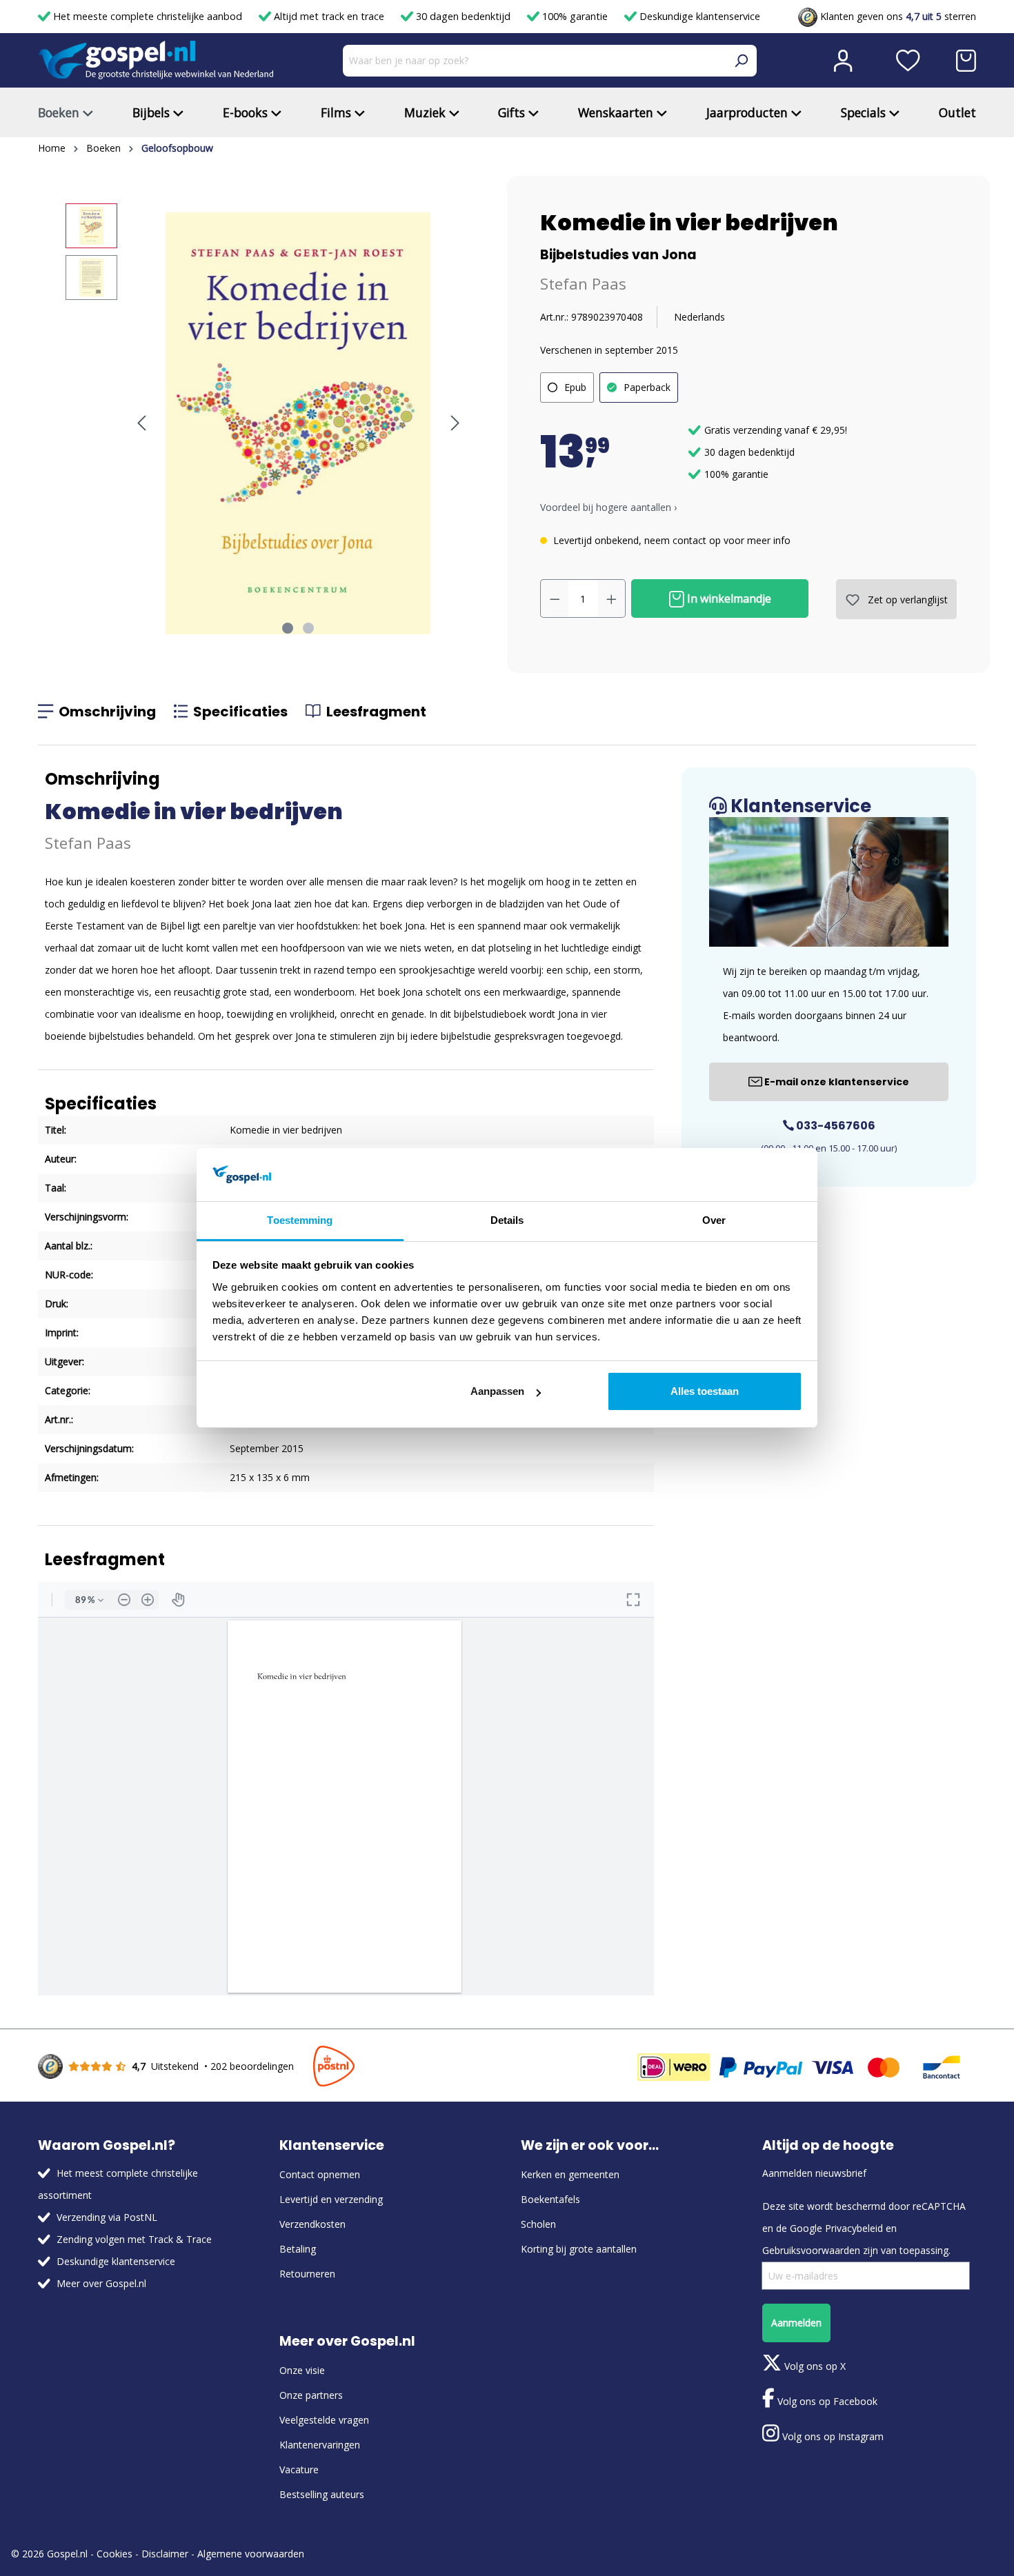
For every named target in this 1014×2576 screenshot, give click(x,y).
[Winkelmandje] (966, 61)
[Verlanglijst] (908, 61)
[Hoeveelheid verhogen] (612, 598)
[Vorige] (141, 423)
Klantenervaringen (320, 2445)
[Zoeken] (741, 61)
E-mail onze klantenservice (836, 1082)
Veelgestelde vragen (324, 2420)
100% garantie (575, 16)
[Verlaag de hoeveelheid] (555, 598)
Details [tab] (507, 1220)
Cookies (115, 2554)
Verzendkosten (312, 2224)
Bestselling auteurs (322, 2494)
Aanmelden (796, 2323)
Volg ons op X (814, 2366)
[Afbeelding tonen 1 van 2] (288, 628)
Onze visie (302, 2370)
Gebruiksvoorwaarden (811, 2250)
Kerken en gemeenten (570, 2174)
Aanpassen (497, 1391)
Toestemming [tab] (300, 1220)
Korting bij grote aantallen (579, 2249)
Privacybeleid (854, 2228)
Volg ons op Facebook (826, 2401)
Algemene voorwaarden (251, 2554)
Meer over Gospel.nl (101, 2283)
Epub (575, 387)
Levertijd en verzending (331, 2199)
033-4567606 (835, 1126)
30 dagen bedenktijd (463, 16)
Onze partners (311, 2395)
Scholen (538, 2224)
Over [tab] (714, 1220)
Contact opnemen (320, 2174)
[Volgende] (455, 423)
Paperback (647, 387)
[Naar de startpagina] (156, 60)
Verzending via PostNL (107, 2217)
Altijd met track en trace (329, 16)
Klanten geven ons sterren (897, 16)
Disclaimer (165, 2554)
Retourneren (307, 2274)
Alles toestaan (705, 1391)
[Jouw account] (843, 61)
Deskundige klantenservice (698, 16)
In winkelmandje (728, 598)
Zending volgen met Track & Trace (134, 2239)
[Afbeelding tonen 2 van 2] (308, 628)
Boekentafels (550, 2199)
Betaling (298, 2249)
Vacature (299, 2469)
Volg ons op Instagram (832, 2436)
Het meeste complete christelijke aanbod (148, 16)
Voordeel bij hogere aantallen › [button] (608, 507)
